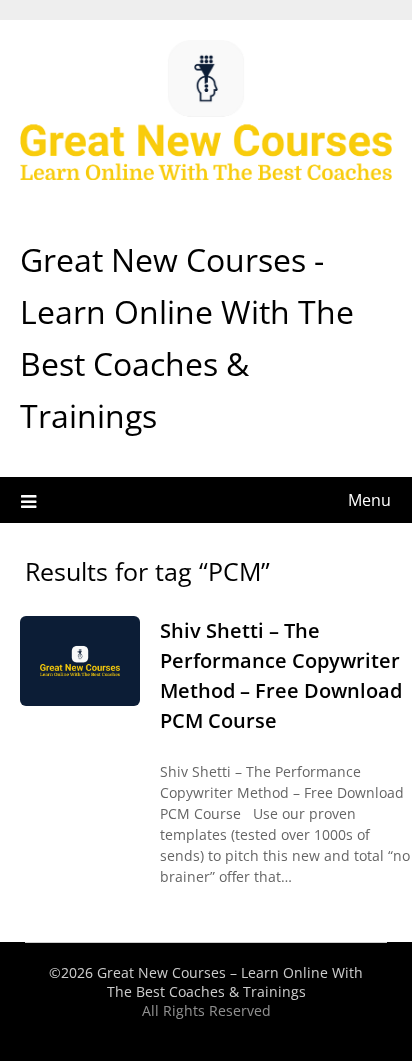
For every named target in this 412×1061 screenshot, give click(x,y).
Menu (369, 500)
